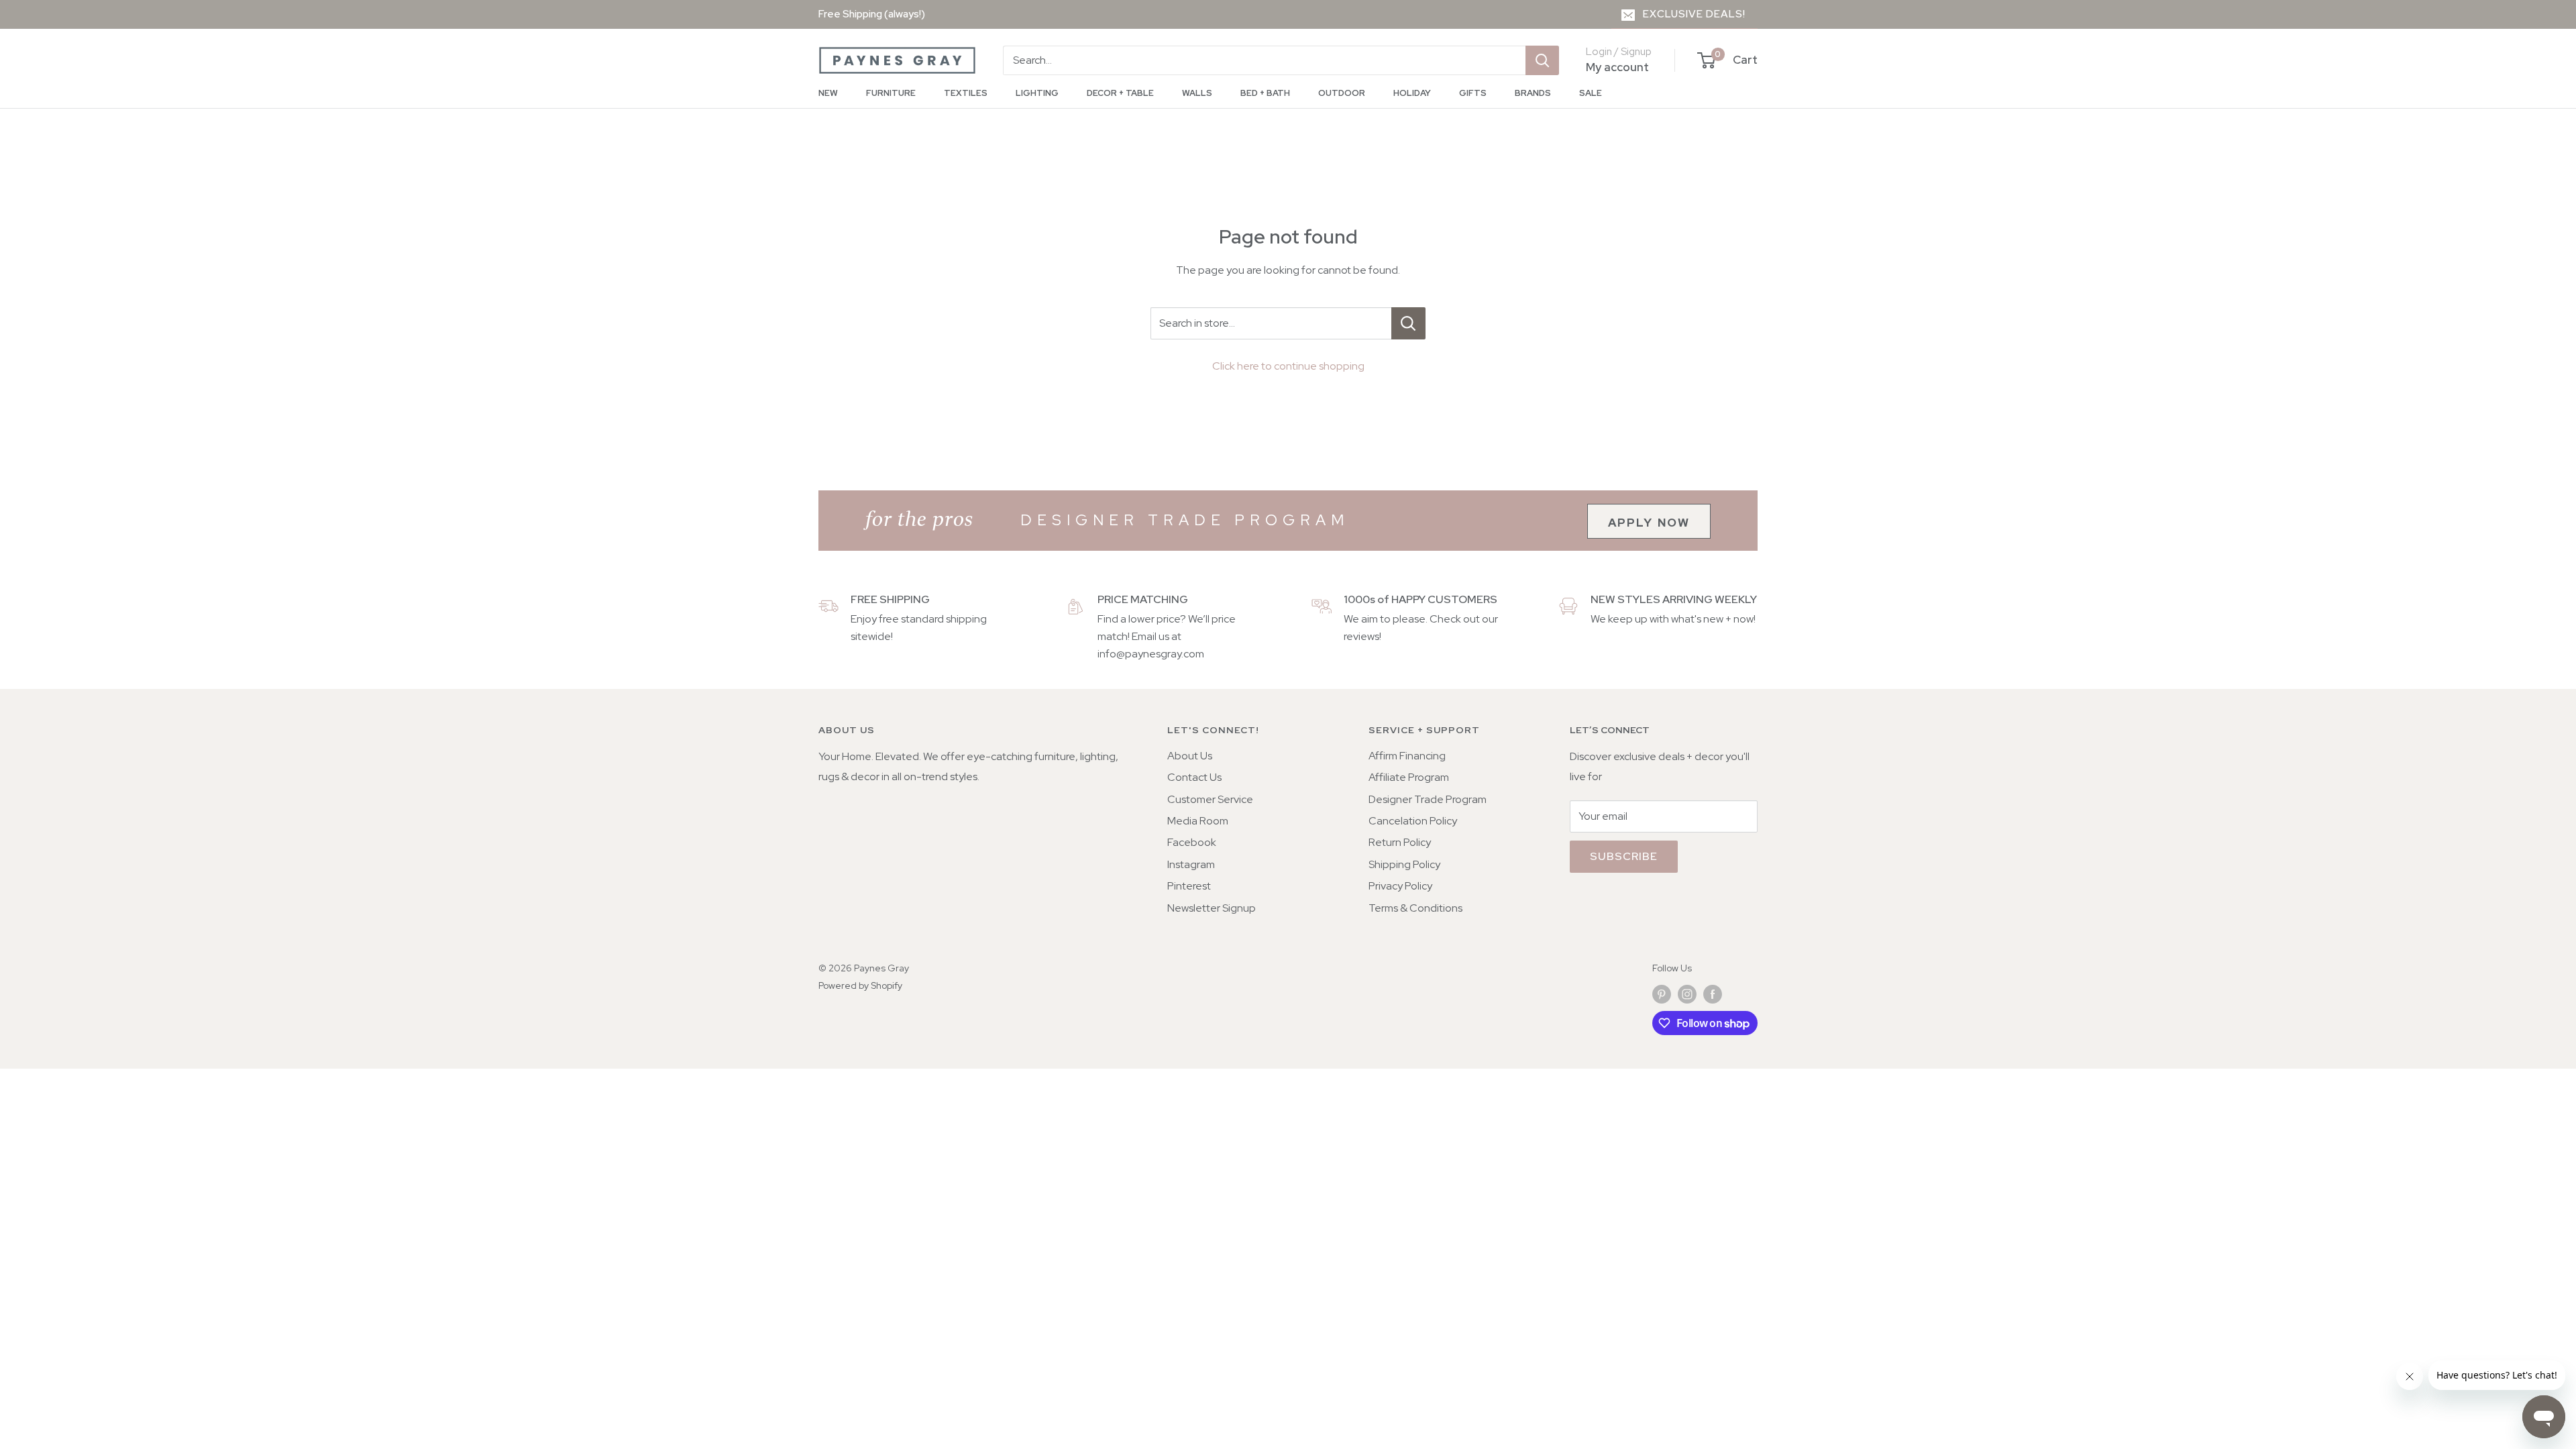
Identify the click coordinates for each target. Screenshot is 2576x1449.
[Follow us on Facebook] (1713, 994)
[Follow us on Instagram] (1687, 994)
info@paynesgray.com (1151, 654)
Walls (1197, 93)
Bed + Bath (1265, 93)
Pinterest (1189, 886)
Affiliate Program (1409, 777)
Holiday (1412, 93)
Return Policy (1400, 842)
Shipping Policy (1404, 864)
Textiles (966, 93)
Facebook (1192, 842)
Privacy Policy (1400, 886)
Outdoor (1342, 93)
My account (1617, 67)
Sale (1591, 93)
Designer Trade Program (1428, 799)
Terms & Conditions (1415, 908)
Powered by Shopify (860, 985)
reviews (1361, 636)
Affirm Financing (1407, 756)
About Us (1190, 756)
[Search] (1542, 60)
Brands (1533, 93)
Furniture (891, 93)
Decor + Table (1120, 93)
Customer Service (1210, 799)
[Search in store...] (1408, 323)
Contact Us (1194, 777)
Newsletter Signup (1212, 908)
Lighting (1037, 93)
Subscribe (1624, 856)
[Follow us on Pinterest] (1662, 994)
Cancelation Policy (1413, 821)
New (828, 93)
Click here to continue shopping (1288, 366)
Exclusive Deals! (1694, 14)
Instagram (1191, 864)
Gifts (1473, 93)
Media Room (1198, 821)
